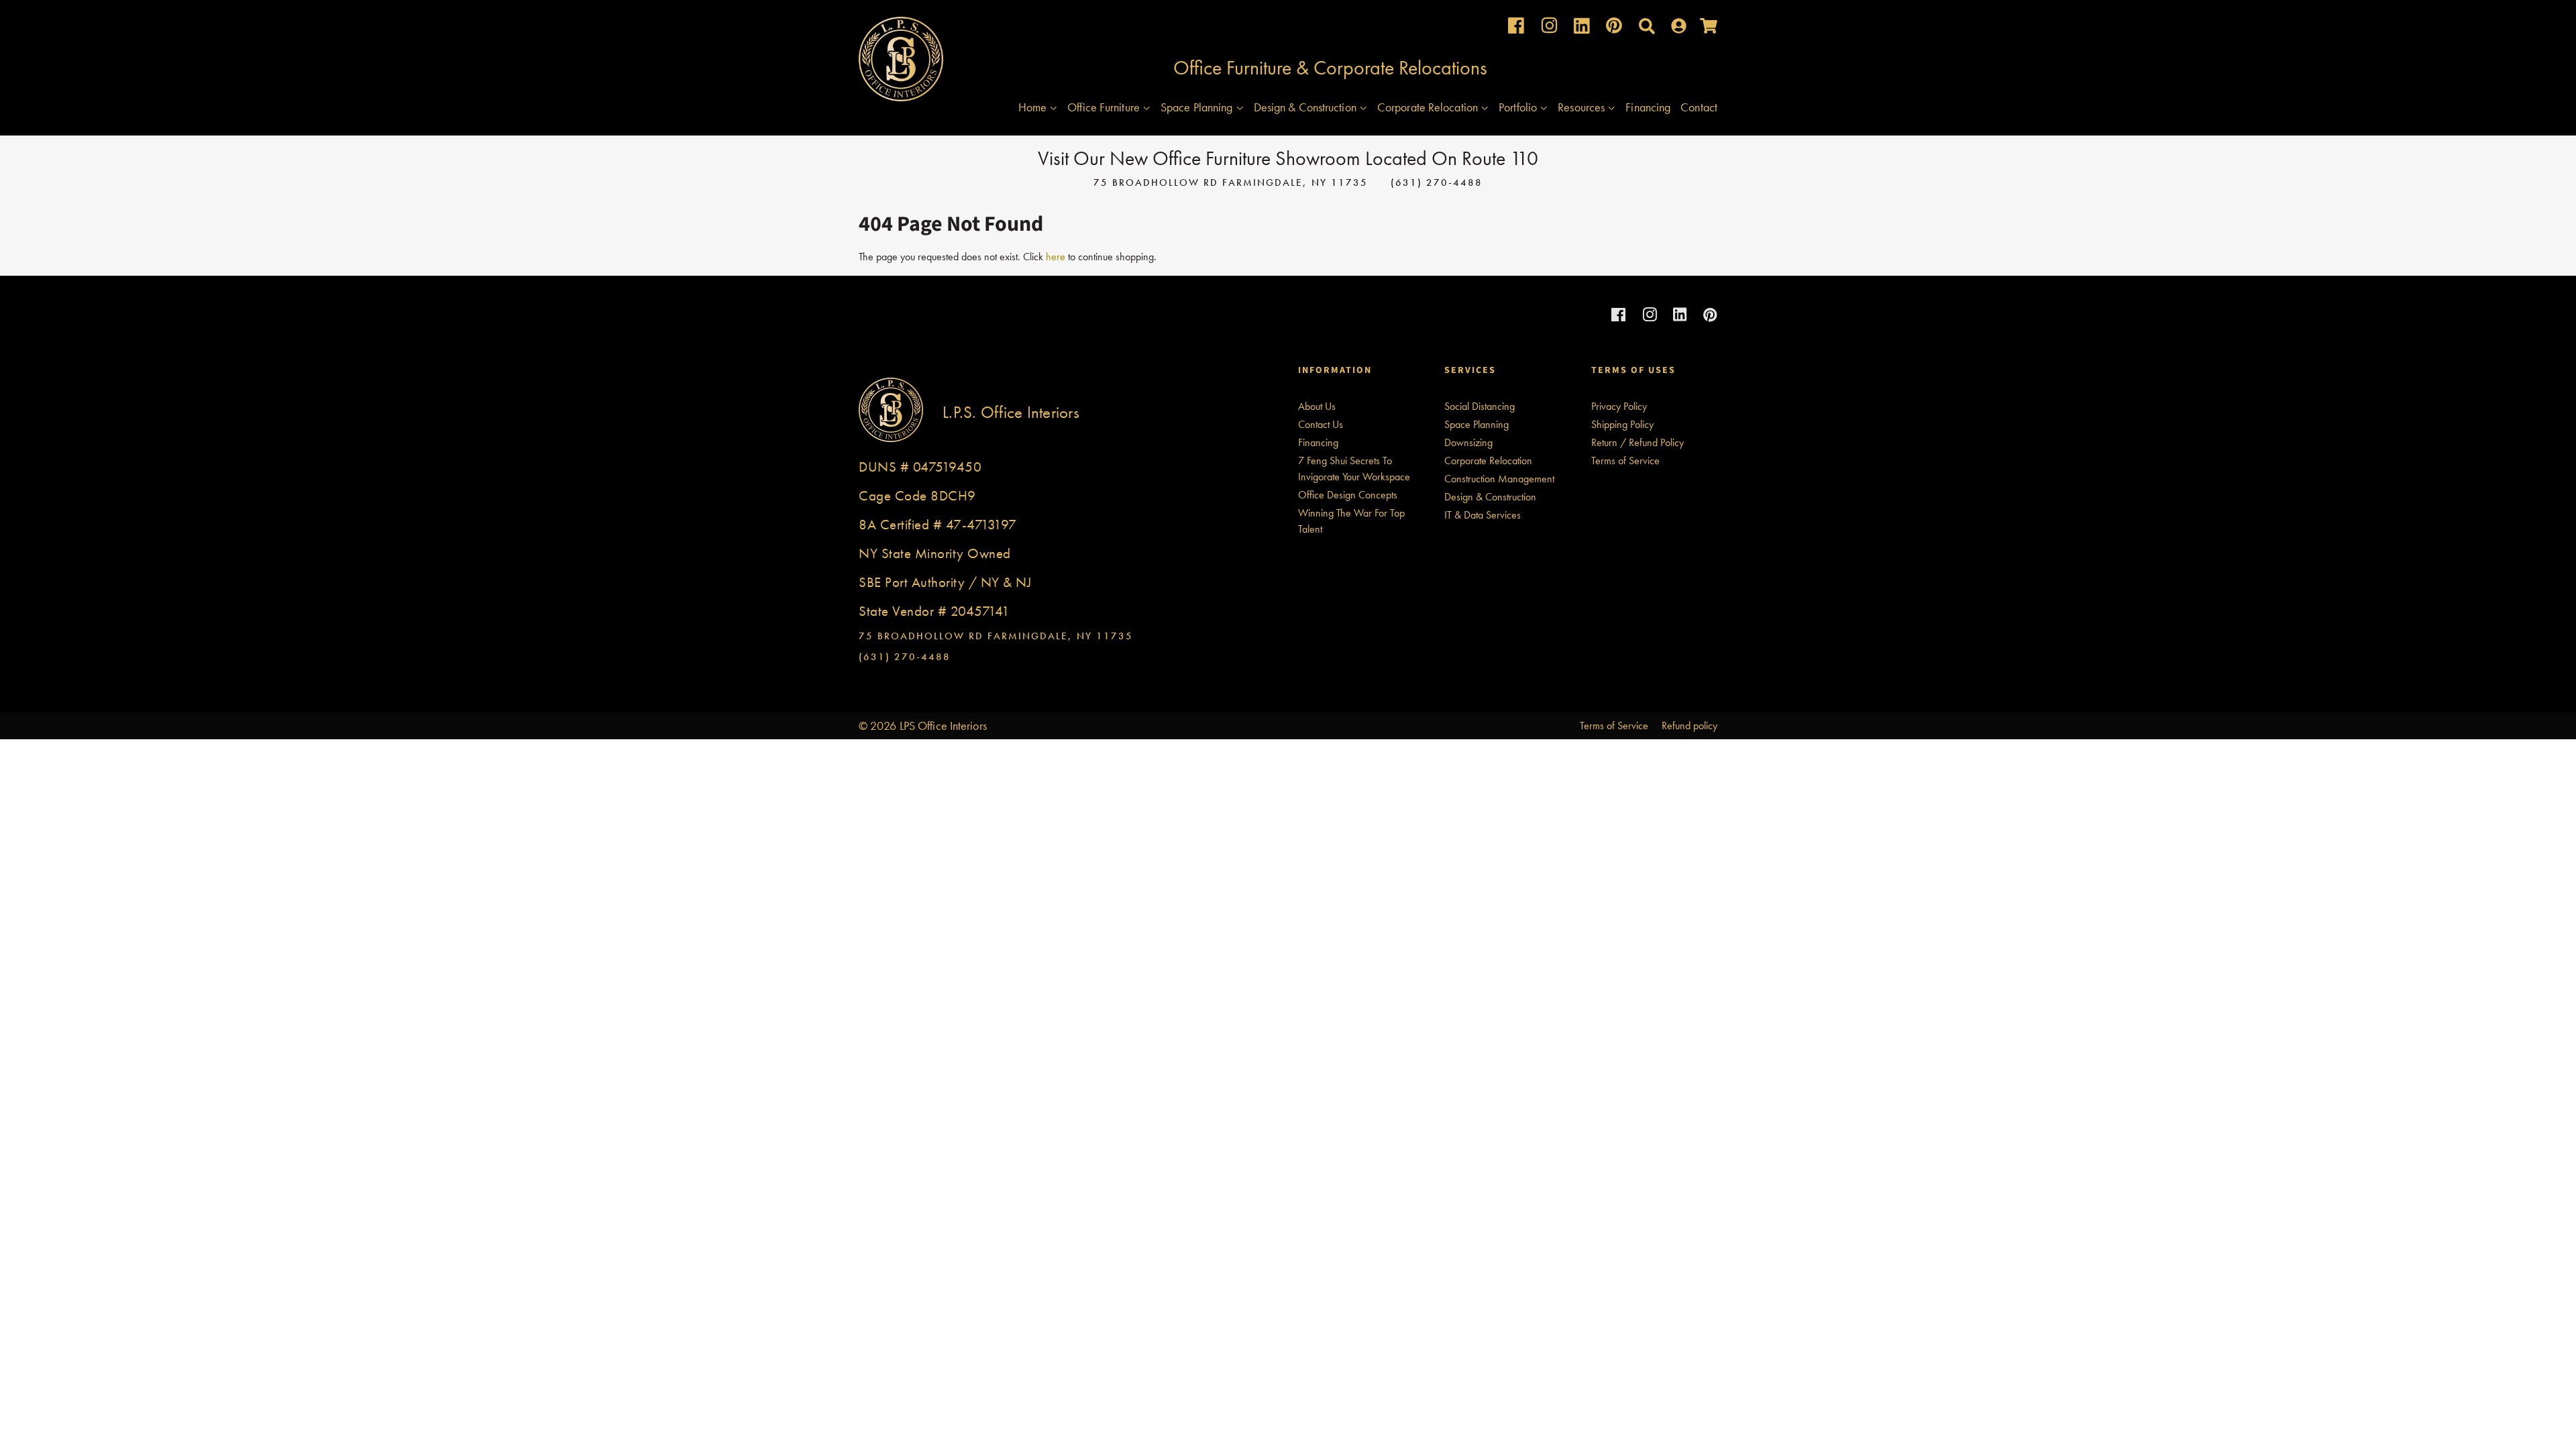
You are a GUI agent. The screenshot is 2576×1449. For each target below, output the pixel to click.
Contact (1699, 107)
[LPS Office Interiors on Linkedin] (1582, 29)
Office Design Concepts (1348, 495)
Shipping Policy (1622, 424)
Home (1034, 107)
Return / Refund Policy (1638, 442)
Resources (1582, 107)
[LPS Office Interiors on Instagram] (1549, 29)
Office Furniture (1105, 107)
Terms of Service (1625, 461)
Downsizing (1468, 442)
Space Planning (1198, 107)
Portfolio (1519, 107)
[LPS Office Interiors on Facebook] (1516, 29)
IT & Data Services (1483, 515)
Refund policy (1689, 726)
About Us (1317, 406)
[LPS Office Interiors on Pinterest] (1614, 29)
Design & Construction (1306, 107)
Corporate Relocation (1429, 107)
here (1056, 257)
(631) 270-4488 (1437, 182)
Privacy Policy (1619, 406)
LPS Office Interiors (943, 726)
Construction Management (1499, 479)
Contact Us (1321, 424)
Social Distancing (1480, 406)
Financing (1648, 107)
